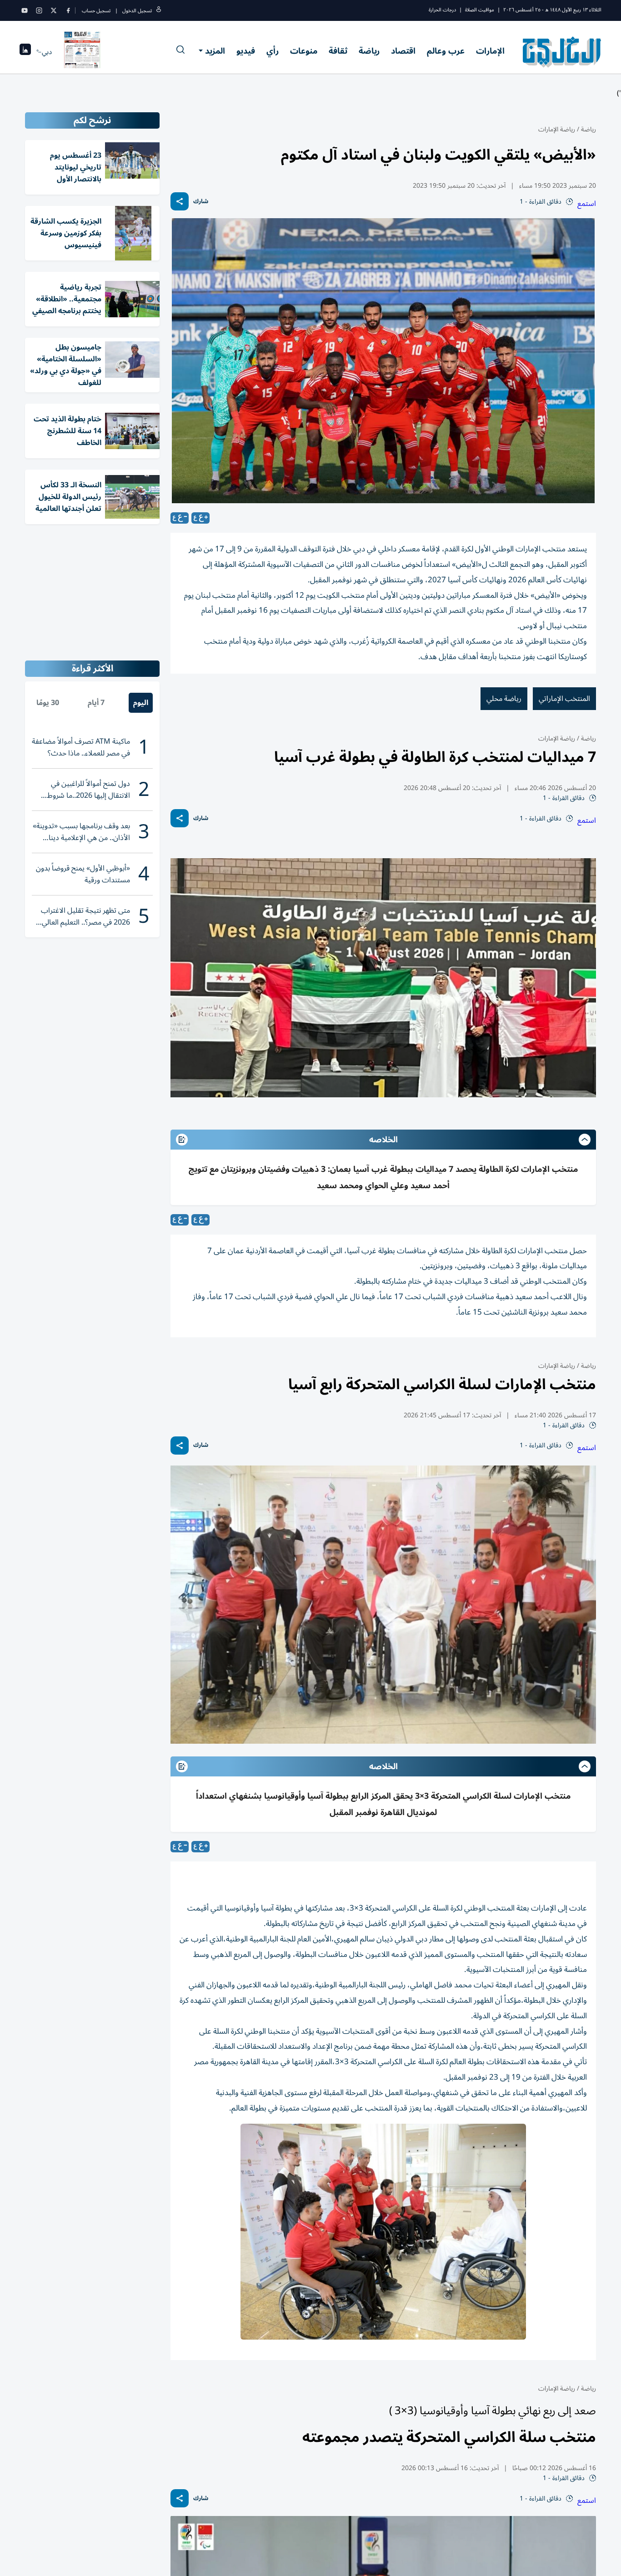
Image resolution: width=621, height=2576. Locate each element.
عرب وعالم (446, 51)
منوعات (304, 51)
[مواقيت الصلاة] (25, 52)
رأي (273, 51)
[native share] (180, 201)
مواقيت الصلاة (480, 10)
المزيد (215, 51)
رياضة (369, 51)
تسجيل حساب (96, 11)
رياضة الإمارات (557, 129)
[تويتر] (54, 10)
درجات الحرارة (442, 10)
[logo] (562, 52)
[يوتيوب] (25, 10)
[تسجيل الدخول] (159, 11)
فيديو (246, 51)
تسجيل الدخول (137, 11)
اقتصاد (403, 51)
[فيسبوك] (68, 10)
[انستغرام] (39, 10)
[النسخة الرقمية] (82, 52)
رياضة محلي (504, 699)
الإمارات (490, 51)
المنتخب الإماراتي (564, 699)
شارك (201, 202)
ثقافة (338, 51)
